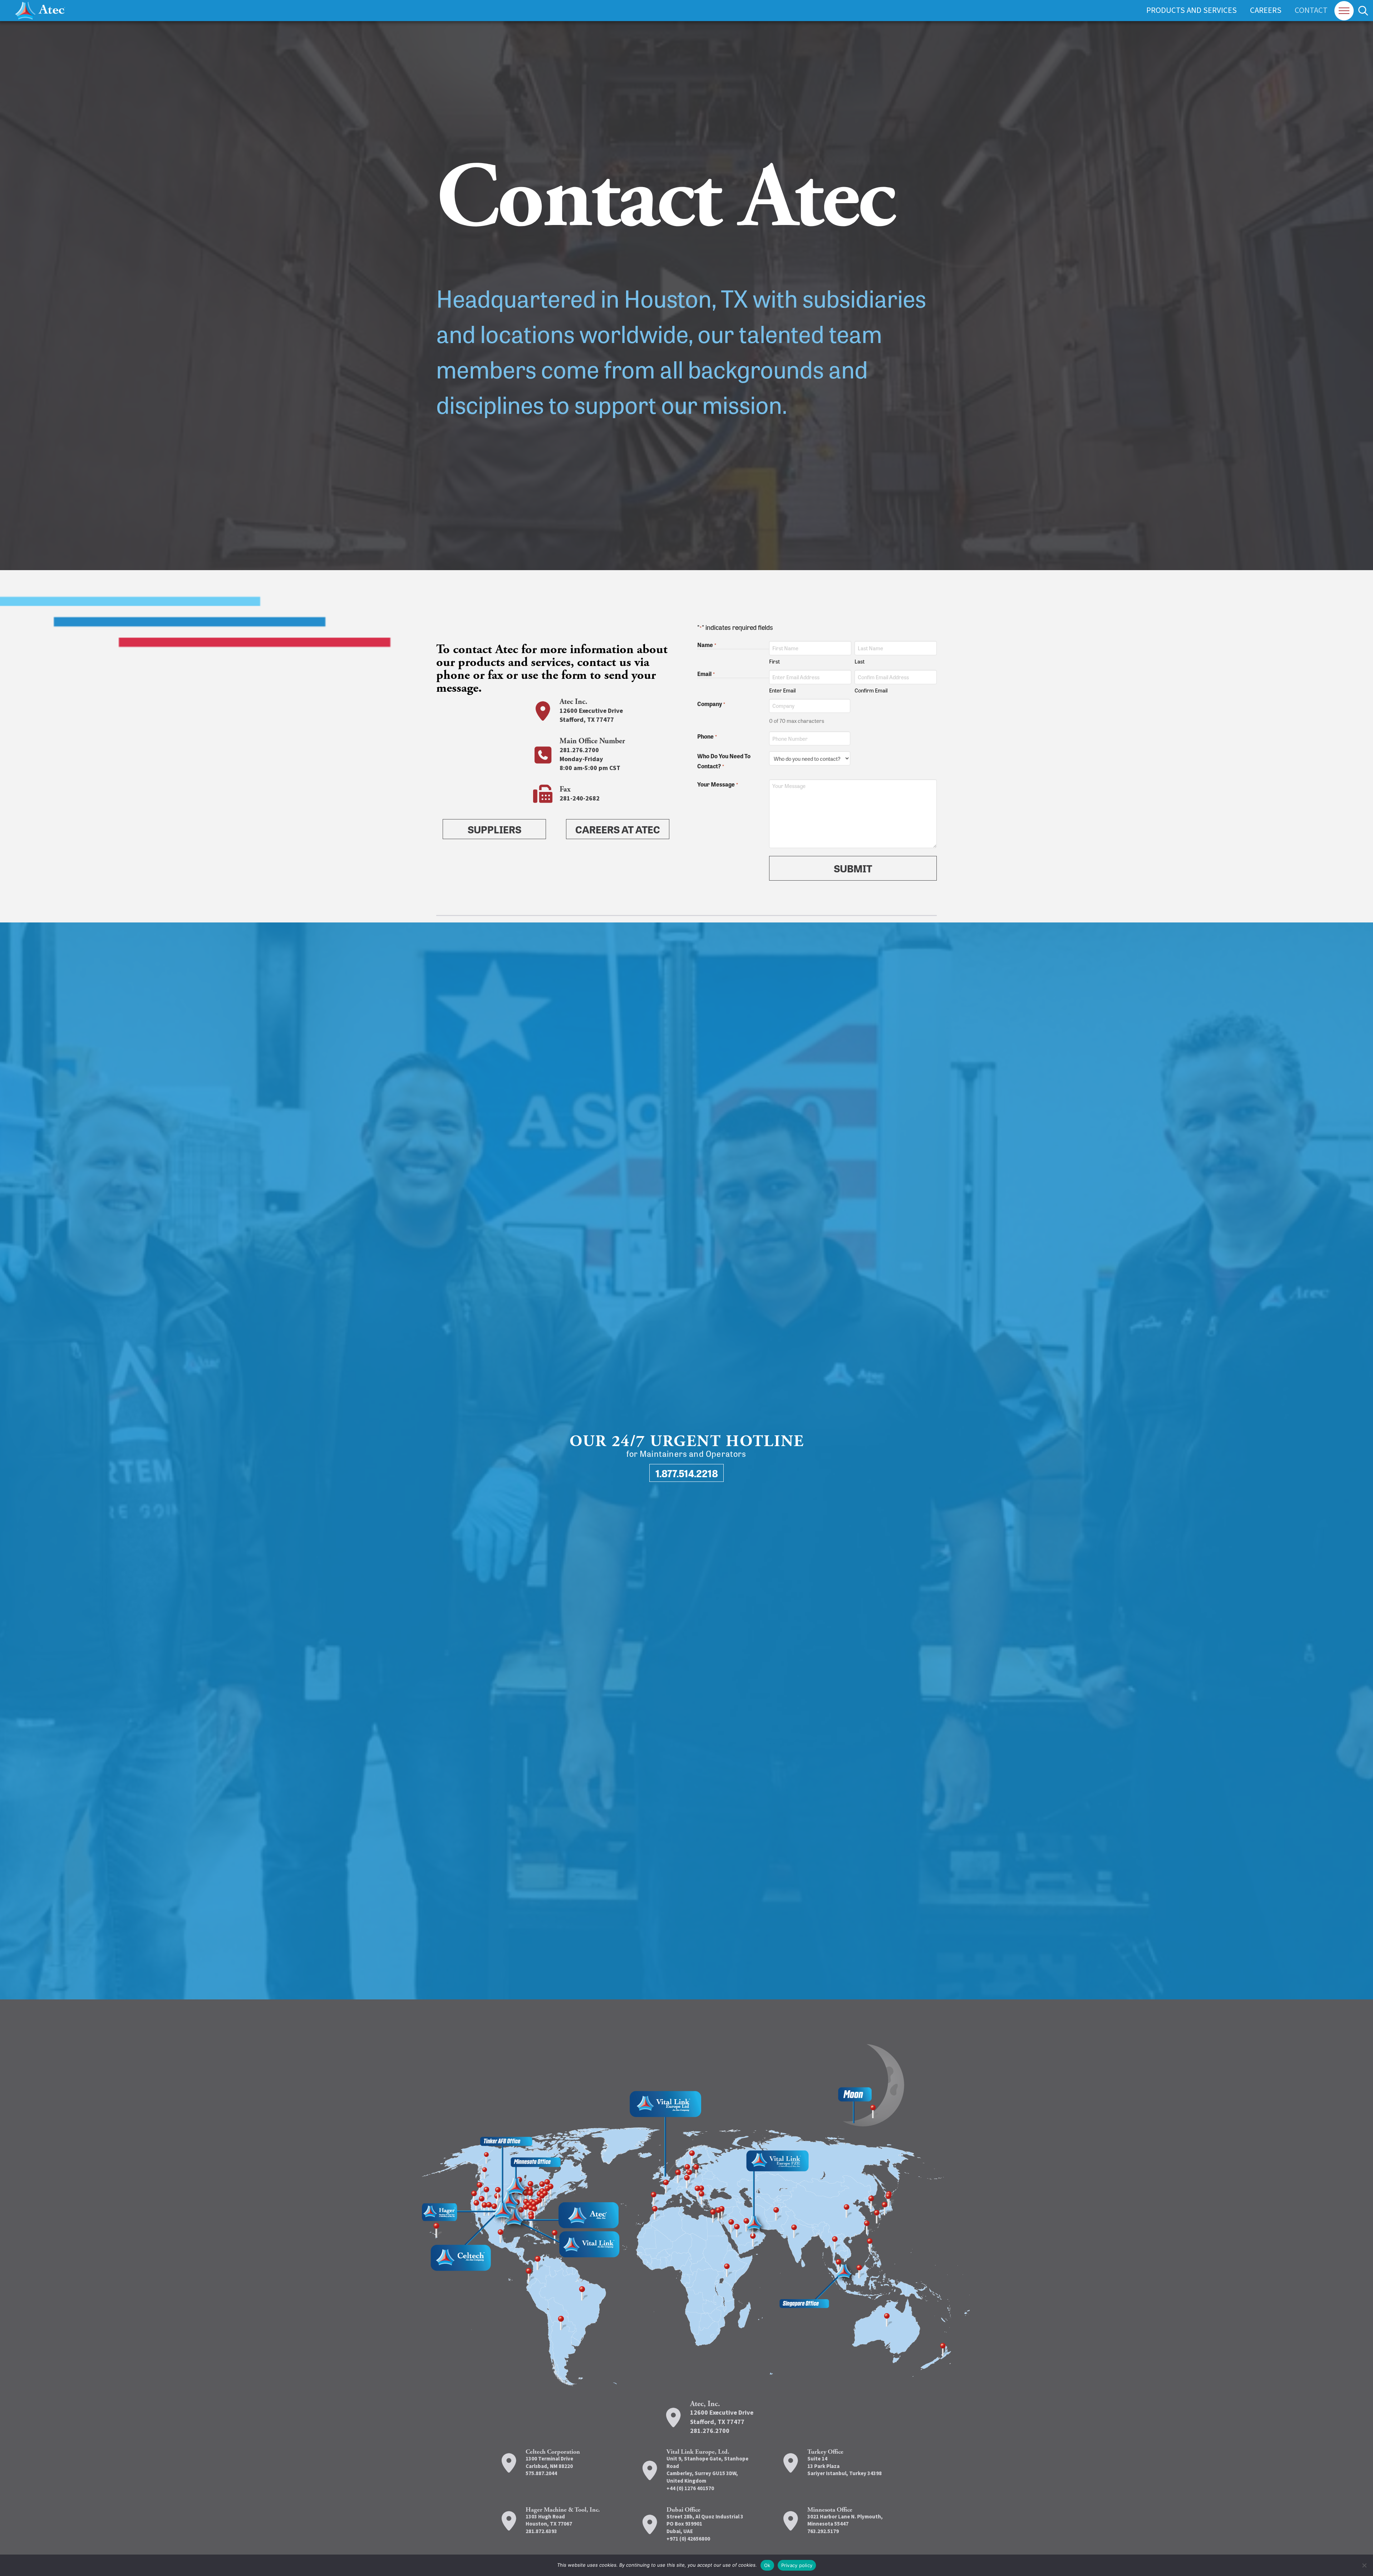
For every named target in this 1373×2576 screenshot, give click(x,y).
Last (860, 661)
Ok (767, 2565)
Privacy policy (797, 2565)
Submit (853, 868)
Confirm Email (871, 690)
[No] (1364, 2565)
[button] (1344, 11)
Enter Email (782, 690)
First (774, 661)
